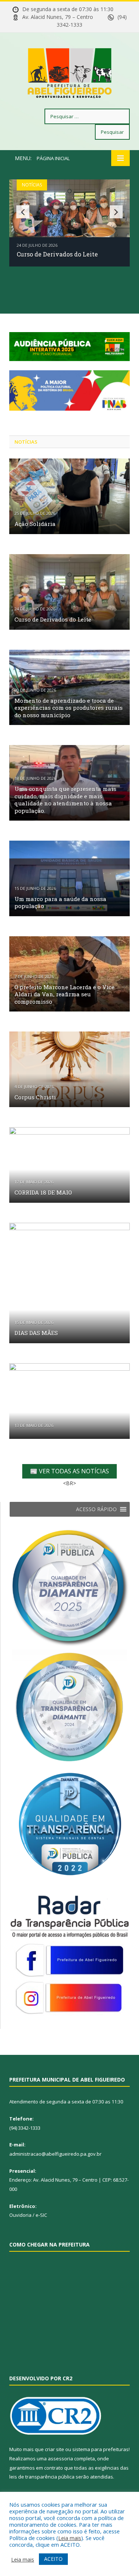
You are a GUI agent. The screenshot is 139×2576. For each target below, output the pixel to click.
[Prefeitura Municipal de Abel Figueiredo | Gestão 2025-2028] (70, 72)
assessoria (60, 2459)
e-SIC (41, 2215)
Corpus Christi (35, 1097)
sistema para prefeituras (100, 2449)
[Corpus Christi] (69, 1069)
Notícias (32, 185)
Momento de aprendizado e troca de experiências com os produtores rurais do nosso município (69, 708)
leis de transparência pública (42, 2477)
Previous (23, 212)
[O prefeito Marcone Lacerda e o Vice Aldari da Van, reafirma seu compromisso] (69, 974)
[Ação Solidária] (69, 496)
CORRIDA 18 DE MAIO (43, 1192)
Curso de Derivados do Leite (57, 254)
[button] (96, 1509)
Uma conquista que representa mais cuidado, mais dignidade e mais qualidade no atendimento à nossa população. (65, 800)
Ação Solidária (35, 524)
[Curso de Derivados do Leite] (69, 592)
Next (116, 212)
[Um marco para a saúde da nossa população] (69, 878)
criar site (54, 2449)
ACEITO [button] (53, 2559)
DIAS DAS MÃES (36, 1333)
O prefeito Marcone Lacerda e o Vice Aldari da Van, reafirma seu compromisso (64, 994)
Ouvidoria (20, 2215)
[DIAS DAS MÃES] (69, 1283)
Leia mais (70, 2538)
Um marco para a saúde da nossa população (60, 903)
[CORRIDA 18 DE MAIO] (69, 1165)
